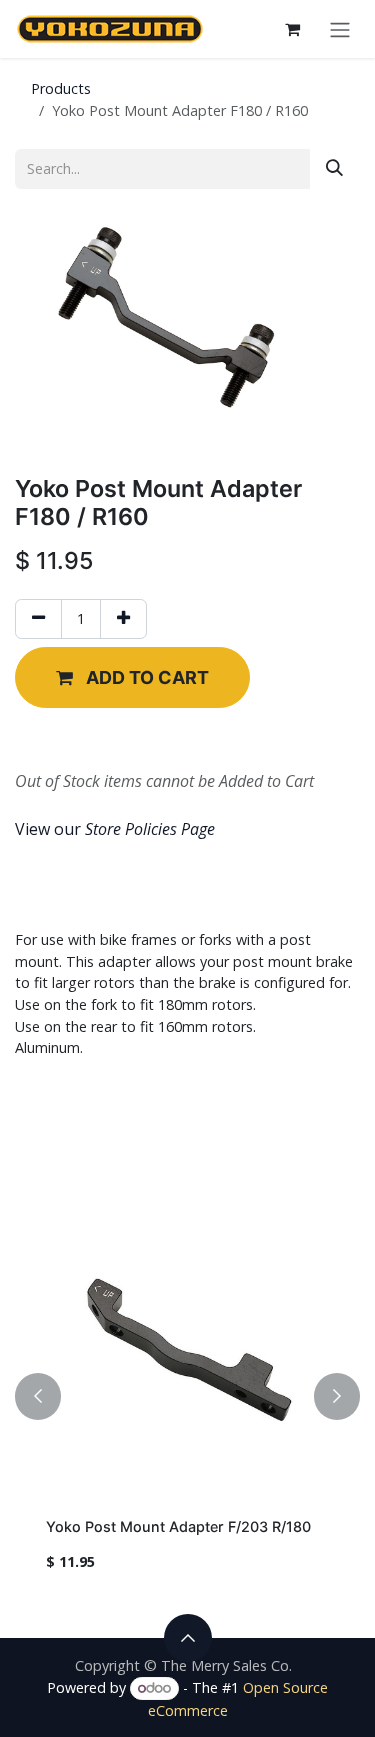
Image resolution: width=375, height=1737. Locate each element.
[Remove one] (38, 618)
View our (115, 829)
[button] (132, 677)
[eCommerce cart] (292, 29)
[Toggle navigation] (340, 29)
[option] (187, 1396)
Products (61, 88)
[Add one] (123, 618)
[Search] (334, 168)
